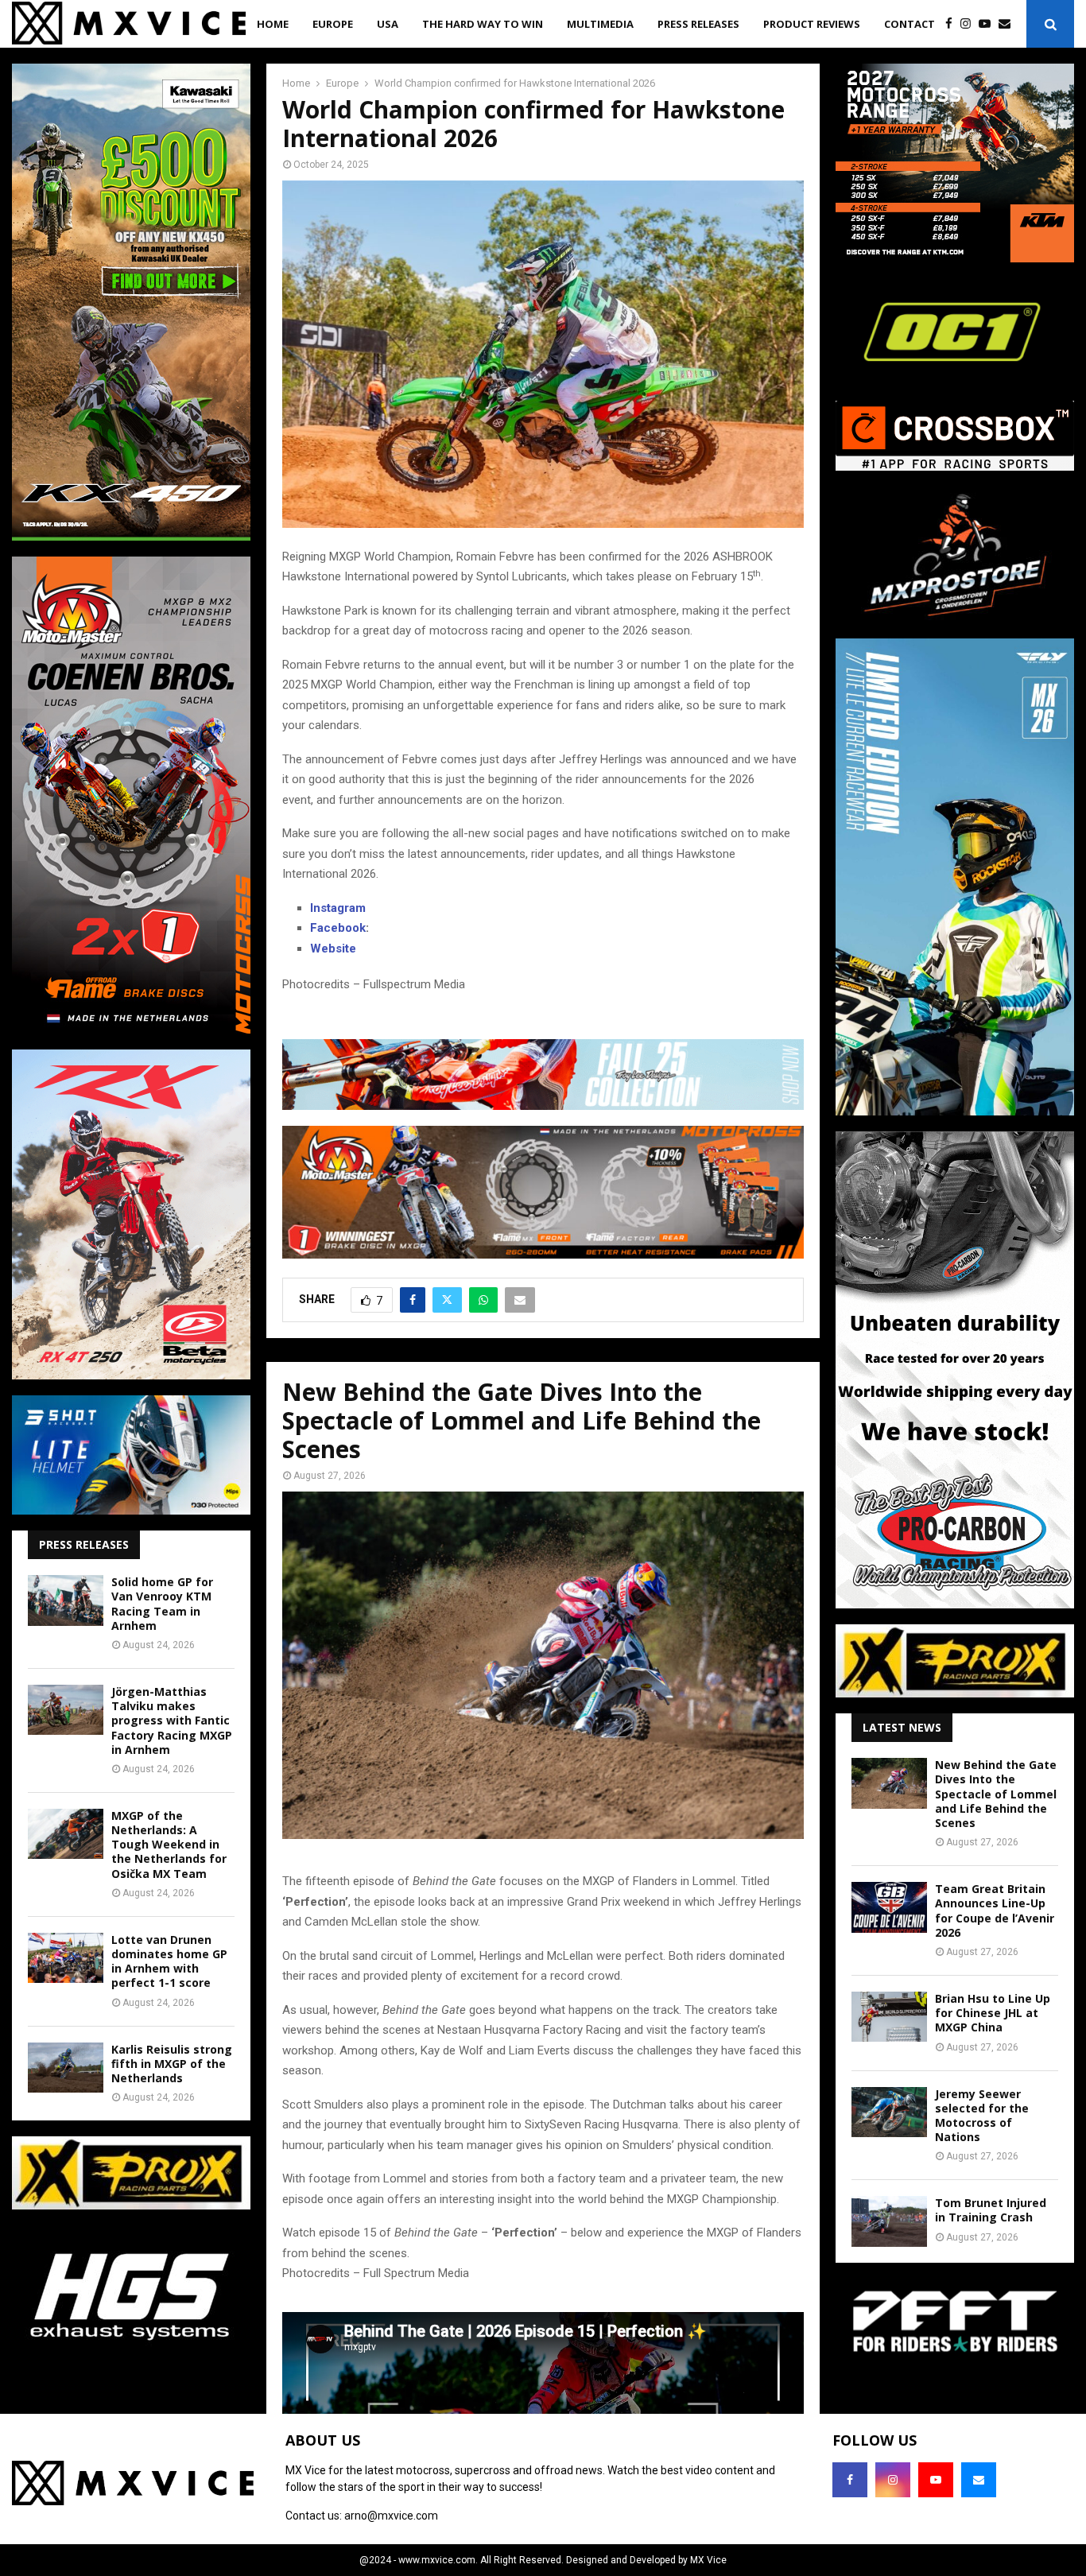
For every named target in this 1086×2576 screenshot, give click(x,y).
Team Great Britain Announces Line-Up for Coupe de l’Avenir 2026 (995, 1911)
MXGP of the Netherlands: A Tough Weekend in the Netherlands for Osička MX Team (169, 1845)
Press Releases (698, 24)
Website (333, 949)
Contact (910, 24)
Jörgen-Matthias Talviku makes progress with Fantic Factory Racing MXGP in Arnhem (172, 1721)
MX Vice (708, 2560)
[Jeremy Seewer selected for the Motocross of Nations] (889, 2112)
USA (388, 24)
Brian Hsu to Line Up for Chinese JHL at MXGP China (993, 2013)
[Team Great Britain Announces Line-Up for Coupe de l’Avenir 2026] (889, 1907)
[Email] (1008, 24)
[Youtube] (989, 24)
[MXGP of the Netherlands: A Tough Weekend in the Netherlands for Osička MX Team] (66, 1834)
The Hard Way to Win (483, 24)
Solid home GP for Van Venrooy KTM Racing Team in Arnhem (162, 1604)
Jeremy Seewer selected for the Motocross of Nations (982, 2116)
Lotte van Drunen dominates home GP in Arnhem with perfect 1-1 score (169, 1961)
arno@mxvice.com (391, 2516)
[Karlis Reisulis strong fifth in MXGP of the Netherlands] (66, 2068)
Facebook (338, 928)
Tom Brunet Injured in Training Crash (991, 2210)
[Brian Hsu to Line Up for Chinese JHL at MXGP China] (889, 2017)
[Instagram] (970, 24)
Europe (333, 24)
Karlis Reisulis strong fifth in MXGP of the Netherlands (172, 2064)
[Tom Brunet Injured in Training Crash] (889, 2221)
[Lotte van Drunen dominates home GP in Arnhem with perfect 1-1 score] (66, 1958)
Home (273, 24)
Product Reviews (812, 24)
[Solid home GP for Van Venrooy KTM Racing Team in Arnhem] (66, 1600)
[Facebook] (953, 24)
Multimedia (600, 24)
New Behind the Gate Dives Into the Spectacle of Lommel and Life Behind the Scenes (996, 1794)
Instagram (338, 908)
